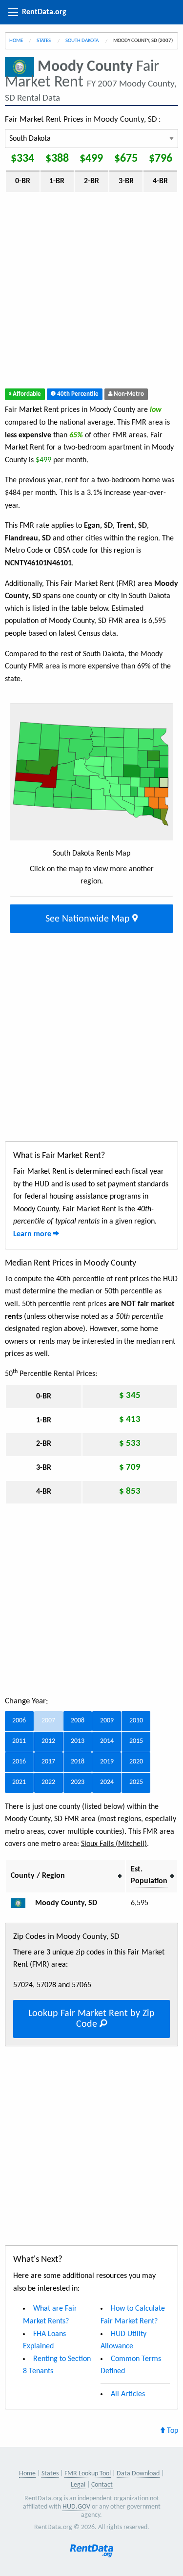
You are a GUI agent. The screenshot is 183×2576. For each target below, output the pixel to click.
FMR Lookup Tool (88, 2474)
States (44, 41)
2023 (78, 1782)
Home (16, 41)
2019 (107, 1762)
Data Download (138, 2474)
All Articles (128, 2394)
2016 (19, 1762)
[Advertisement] (91, 292)
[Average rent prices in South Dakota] (22, 1903)
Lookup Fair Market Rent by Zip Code (91, 2019)
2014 (107, 1741)
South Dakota (82, 41)
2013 (78, 1741)
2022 (48, 1782)
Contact (102, 2485)
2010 (136, 1721)
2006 (19, 1721)
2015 (136, 1741)
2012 (48, 1741)
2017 (48, 1762)
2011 (19, 1741)
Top (172, 2431)
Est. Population (149, 1875)
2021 (19, 1782)
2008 (78, 1721)
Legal (78, 2485)
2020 (136, 1762)
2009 (107, 1721)
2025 (136, 1782)
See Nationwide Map (89, 919)
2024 (107, 1782)
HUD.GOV (76, 2507)
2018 (78, 1762)
